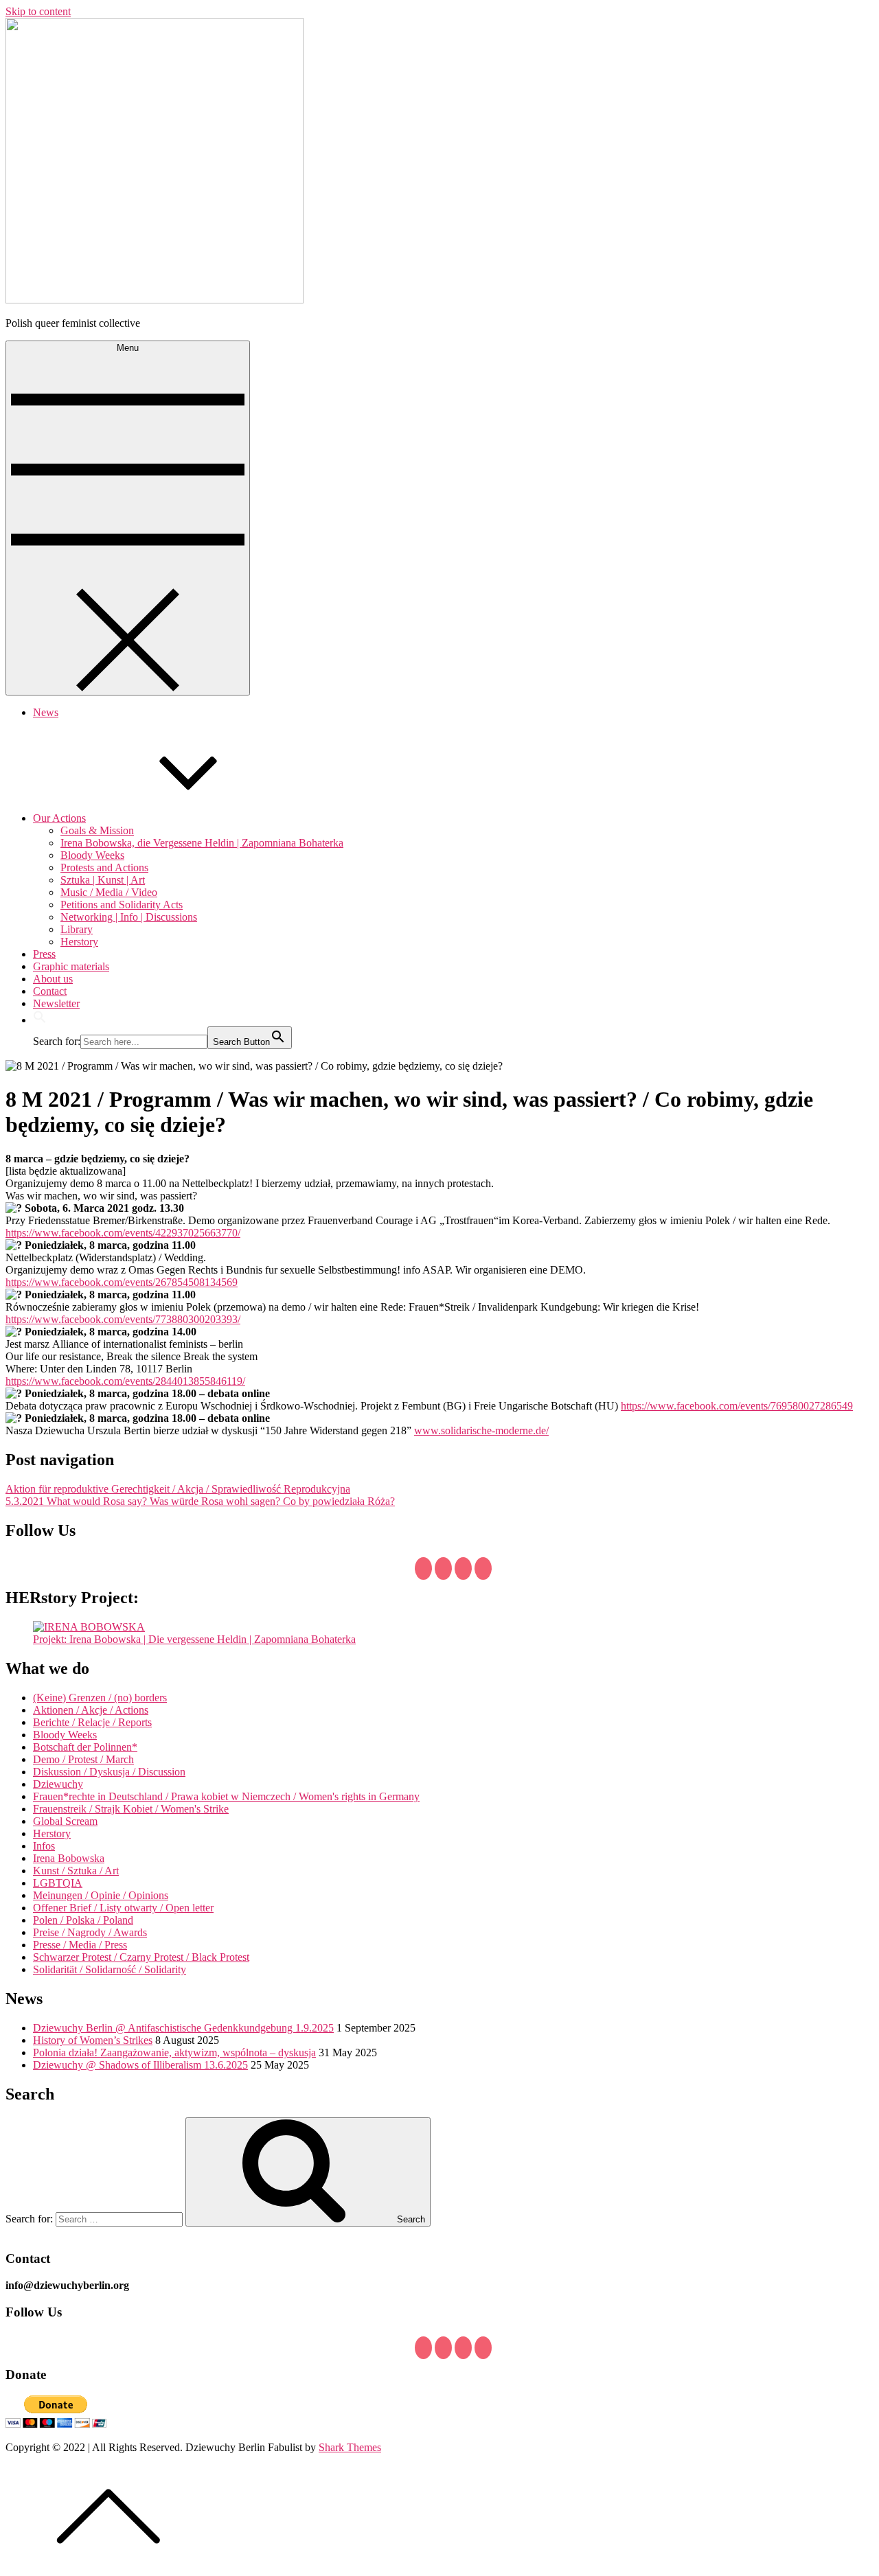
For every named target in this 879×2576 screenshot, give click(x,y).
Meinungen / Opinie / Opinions (101, 1895)
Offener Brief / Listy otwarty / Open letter (123, 1908)
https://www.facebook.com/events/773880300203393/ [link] (123, 1319)
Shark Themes (350, 2447)
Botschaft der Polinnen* (85, 1747)
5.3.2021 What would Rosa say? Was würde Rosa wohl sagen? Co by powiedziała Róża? (200, 1501)
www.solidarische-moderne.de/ (481, 1430)
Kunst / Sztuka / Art (76, 1871)
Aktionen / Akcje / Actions (91, 1710)
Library (77, 929)
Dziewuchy (58, 1784)
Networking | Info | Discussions (129, 917)
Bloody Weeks (92, 855)
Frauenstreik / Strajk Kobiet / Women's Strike (131, 1809)
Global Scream (65, 1821)
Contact (50, 991)
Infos (44, 1846)
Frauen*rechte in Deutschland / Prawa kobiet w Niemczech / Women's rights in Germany (226, 1796)
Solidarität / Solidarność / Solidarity (110, 1969)
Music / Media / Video (109, 892)
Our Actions (59, 818)
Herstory (79, 942)
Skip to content (38, 11)
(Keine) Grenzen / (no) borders (100, 1698)
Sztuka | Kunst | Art (103, 880)
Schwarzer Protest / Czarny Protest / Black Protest (141, 1957)
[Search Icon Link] (40, 1020)
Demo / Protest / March (83, 1759)
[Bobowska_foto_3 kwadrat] (89, 1627)
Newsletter (56, 1003)
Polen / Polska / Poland (83, 1920)
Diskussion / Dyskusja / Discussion (109, 1772)
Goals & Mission (97, 830)
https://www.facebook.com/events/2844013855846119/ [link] (125, 1381)
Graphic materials (71, 966)
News (46, 712)
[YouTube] (463, 1568)
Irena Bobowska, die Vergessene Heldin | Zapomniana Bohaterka (202, 843)
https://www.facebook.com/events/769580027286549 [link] (737, 1406)
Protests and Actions (104, 867)
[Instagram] (483, 1568)
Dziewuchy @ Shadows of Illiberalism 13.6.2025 (140, 2065)
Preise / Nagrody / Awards (90, 1932)
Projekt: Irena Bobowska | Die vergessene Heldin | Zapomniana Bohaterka (194, 1639)
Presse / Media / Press (80, 1945)
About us (53, 979)
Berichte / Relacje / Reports (92, 1722)
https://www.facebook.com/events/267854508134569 (122, 1282)
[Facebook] (423, 1568)
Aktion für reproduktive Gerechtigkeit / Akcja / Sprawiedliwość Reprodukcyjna (178, 1489)
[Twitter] (443, 1568)
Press (44, 954)
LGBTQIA (58, 1883)
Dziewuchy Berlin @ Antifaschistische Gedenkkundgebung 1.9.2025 (183, 2028)
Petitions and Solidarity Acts (122, 905)
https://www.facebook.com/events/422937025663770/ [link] (123, 1233)
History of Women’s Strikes (93, 2040)
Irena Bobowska (69, 1858)
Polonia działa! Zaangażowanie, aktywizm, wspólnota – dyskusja (174, 2052)
